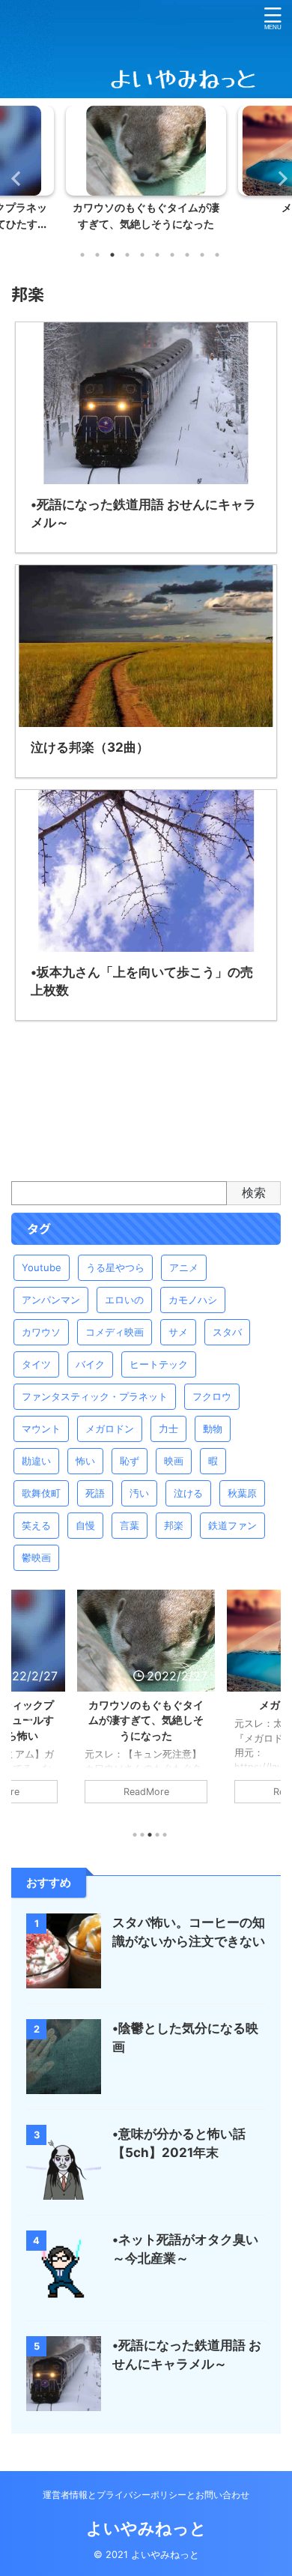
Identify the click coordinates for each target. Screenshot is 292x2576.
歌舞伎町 (41, 1493)
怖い (85, 1461)
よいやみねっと (146, 2528)
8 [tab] (187, 255)
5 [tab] (142, 255)
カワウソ (41, 1332)
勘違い (36, 1461)
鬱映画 (36, 1557)
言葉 (130, 1525)
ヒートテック (159, 1364)
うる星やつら (115, 1267)
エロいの (124, 1300)
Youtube (42, 1267)
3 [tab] (112, 255)
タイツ (36, 1364)
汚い (139, 1493)
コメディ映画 (115, 1332)
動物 (213, 1429)
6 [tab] (157, 255)
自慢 (85, 1525)
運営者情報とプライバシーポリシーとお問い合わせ (146, 2495)
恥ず (130, 1461)
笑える (36, 1525)
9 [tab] (202, 255)
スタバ (227, 1332)
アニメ (184, 1267)
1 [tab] (82, 255)
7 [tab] (172, 255)
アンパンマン (51, 1300)
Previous (14, 178)
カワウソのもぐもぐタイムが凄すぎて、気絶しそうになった (146, 1720)
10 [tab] (217, 255)
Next (278, 178)
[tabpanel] (146, 172)
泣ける (188, 1493)
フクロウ (212, 1396)
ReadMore (146, 1792)
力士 (168, 1429)
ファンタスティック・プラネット (95, 1396)
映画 (174, 1461)
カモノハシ (193, 1300)
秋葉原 (242, 1493)
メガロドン (110, 1429)
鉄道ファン (232, 1525)
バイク (90, 1364)
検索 (254, 1192)
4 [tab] (127, 255)
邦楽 (174, 1525)
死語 (95, 1493)
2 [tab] (97, 255)
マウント (41, 1429)
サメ (178, 1332)
